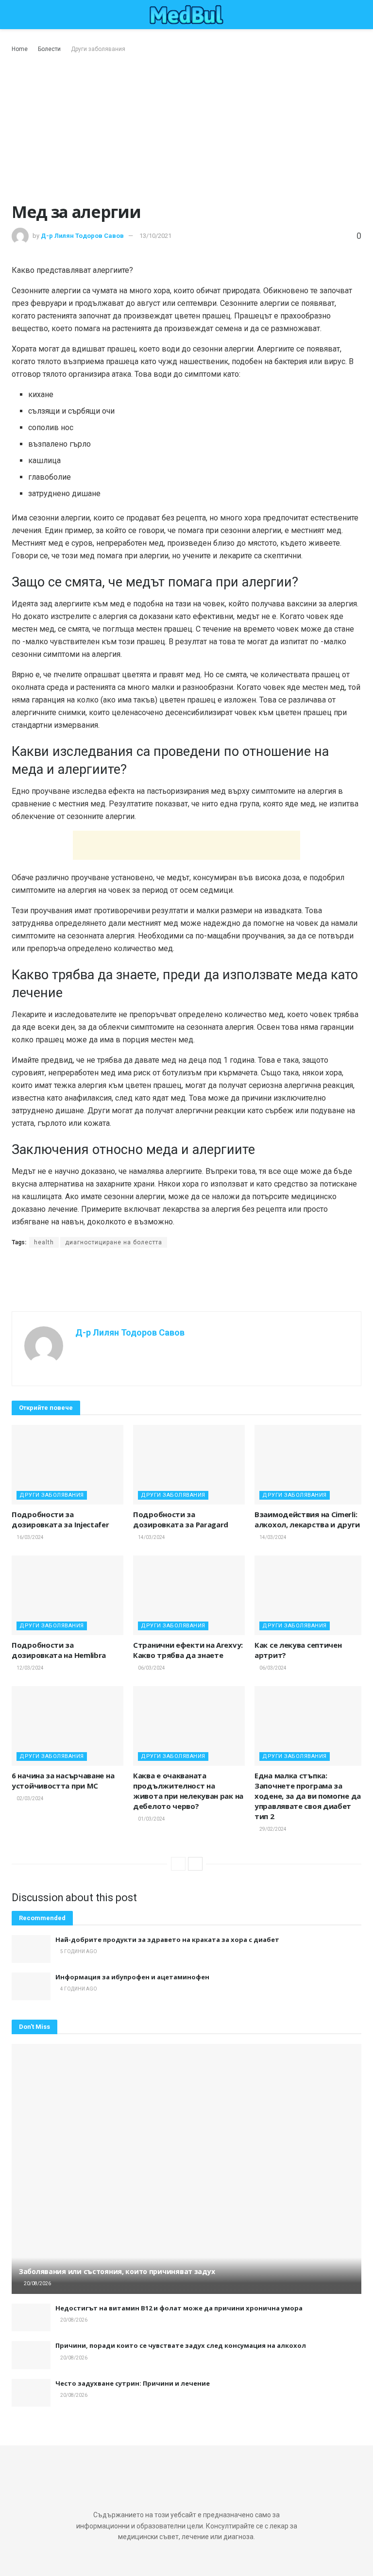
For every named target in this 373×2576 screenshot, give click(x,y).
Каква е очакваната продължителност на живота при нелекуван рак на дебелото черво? (188, 1791)
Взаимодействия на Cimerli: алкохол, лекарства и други (307, 1519)
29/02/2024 (272, 1829)
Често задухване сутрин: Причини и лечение (133, 2383)
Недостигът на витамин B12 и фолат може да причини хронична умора (179, 2308)
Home (20, 49)
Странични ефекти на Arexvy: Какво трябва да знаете (188, 1650)
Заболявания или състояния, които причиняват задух (117, 2271)
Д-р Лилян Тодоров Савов (82, 236)
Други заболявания (98, 49)
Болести (49, 49)
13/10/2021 (155, 236)
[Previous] (178, 1864)
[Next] (195, 1864)
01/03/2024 (151, 1819)
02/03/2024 (30, 1798)
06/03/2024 (151, 1668)
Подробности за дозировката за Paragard (181, 1519)
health (44, 1242)
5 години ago (78, 1951)
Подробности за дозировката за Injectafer (60, 1519)
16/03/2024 (30, 1537)
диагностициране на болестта (114, 1242)
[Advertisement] (186, 127)
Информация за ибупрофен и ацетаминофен (132, 1977)
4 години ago (78, 1989)
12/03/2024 (30, 1668)
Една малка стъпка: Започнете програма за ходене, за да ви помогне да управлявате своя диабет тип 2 (308, 1796)
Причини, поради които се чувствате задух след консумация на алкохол (181, 2345)
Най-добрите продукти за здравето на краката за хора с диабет (167, 1940)
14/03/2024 (151, 1537)
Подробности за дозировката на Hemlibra (59, 1650)
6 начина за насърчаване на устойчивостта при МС (63, 1781)
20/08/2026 (37, 2283)
